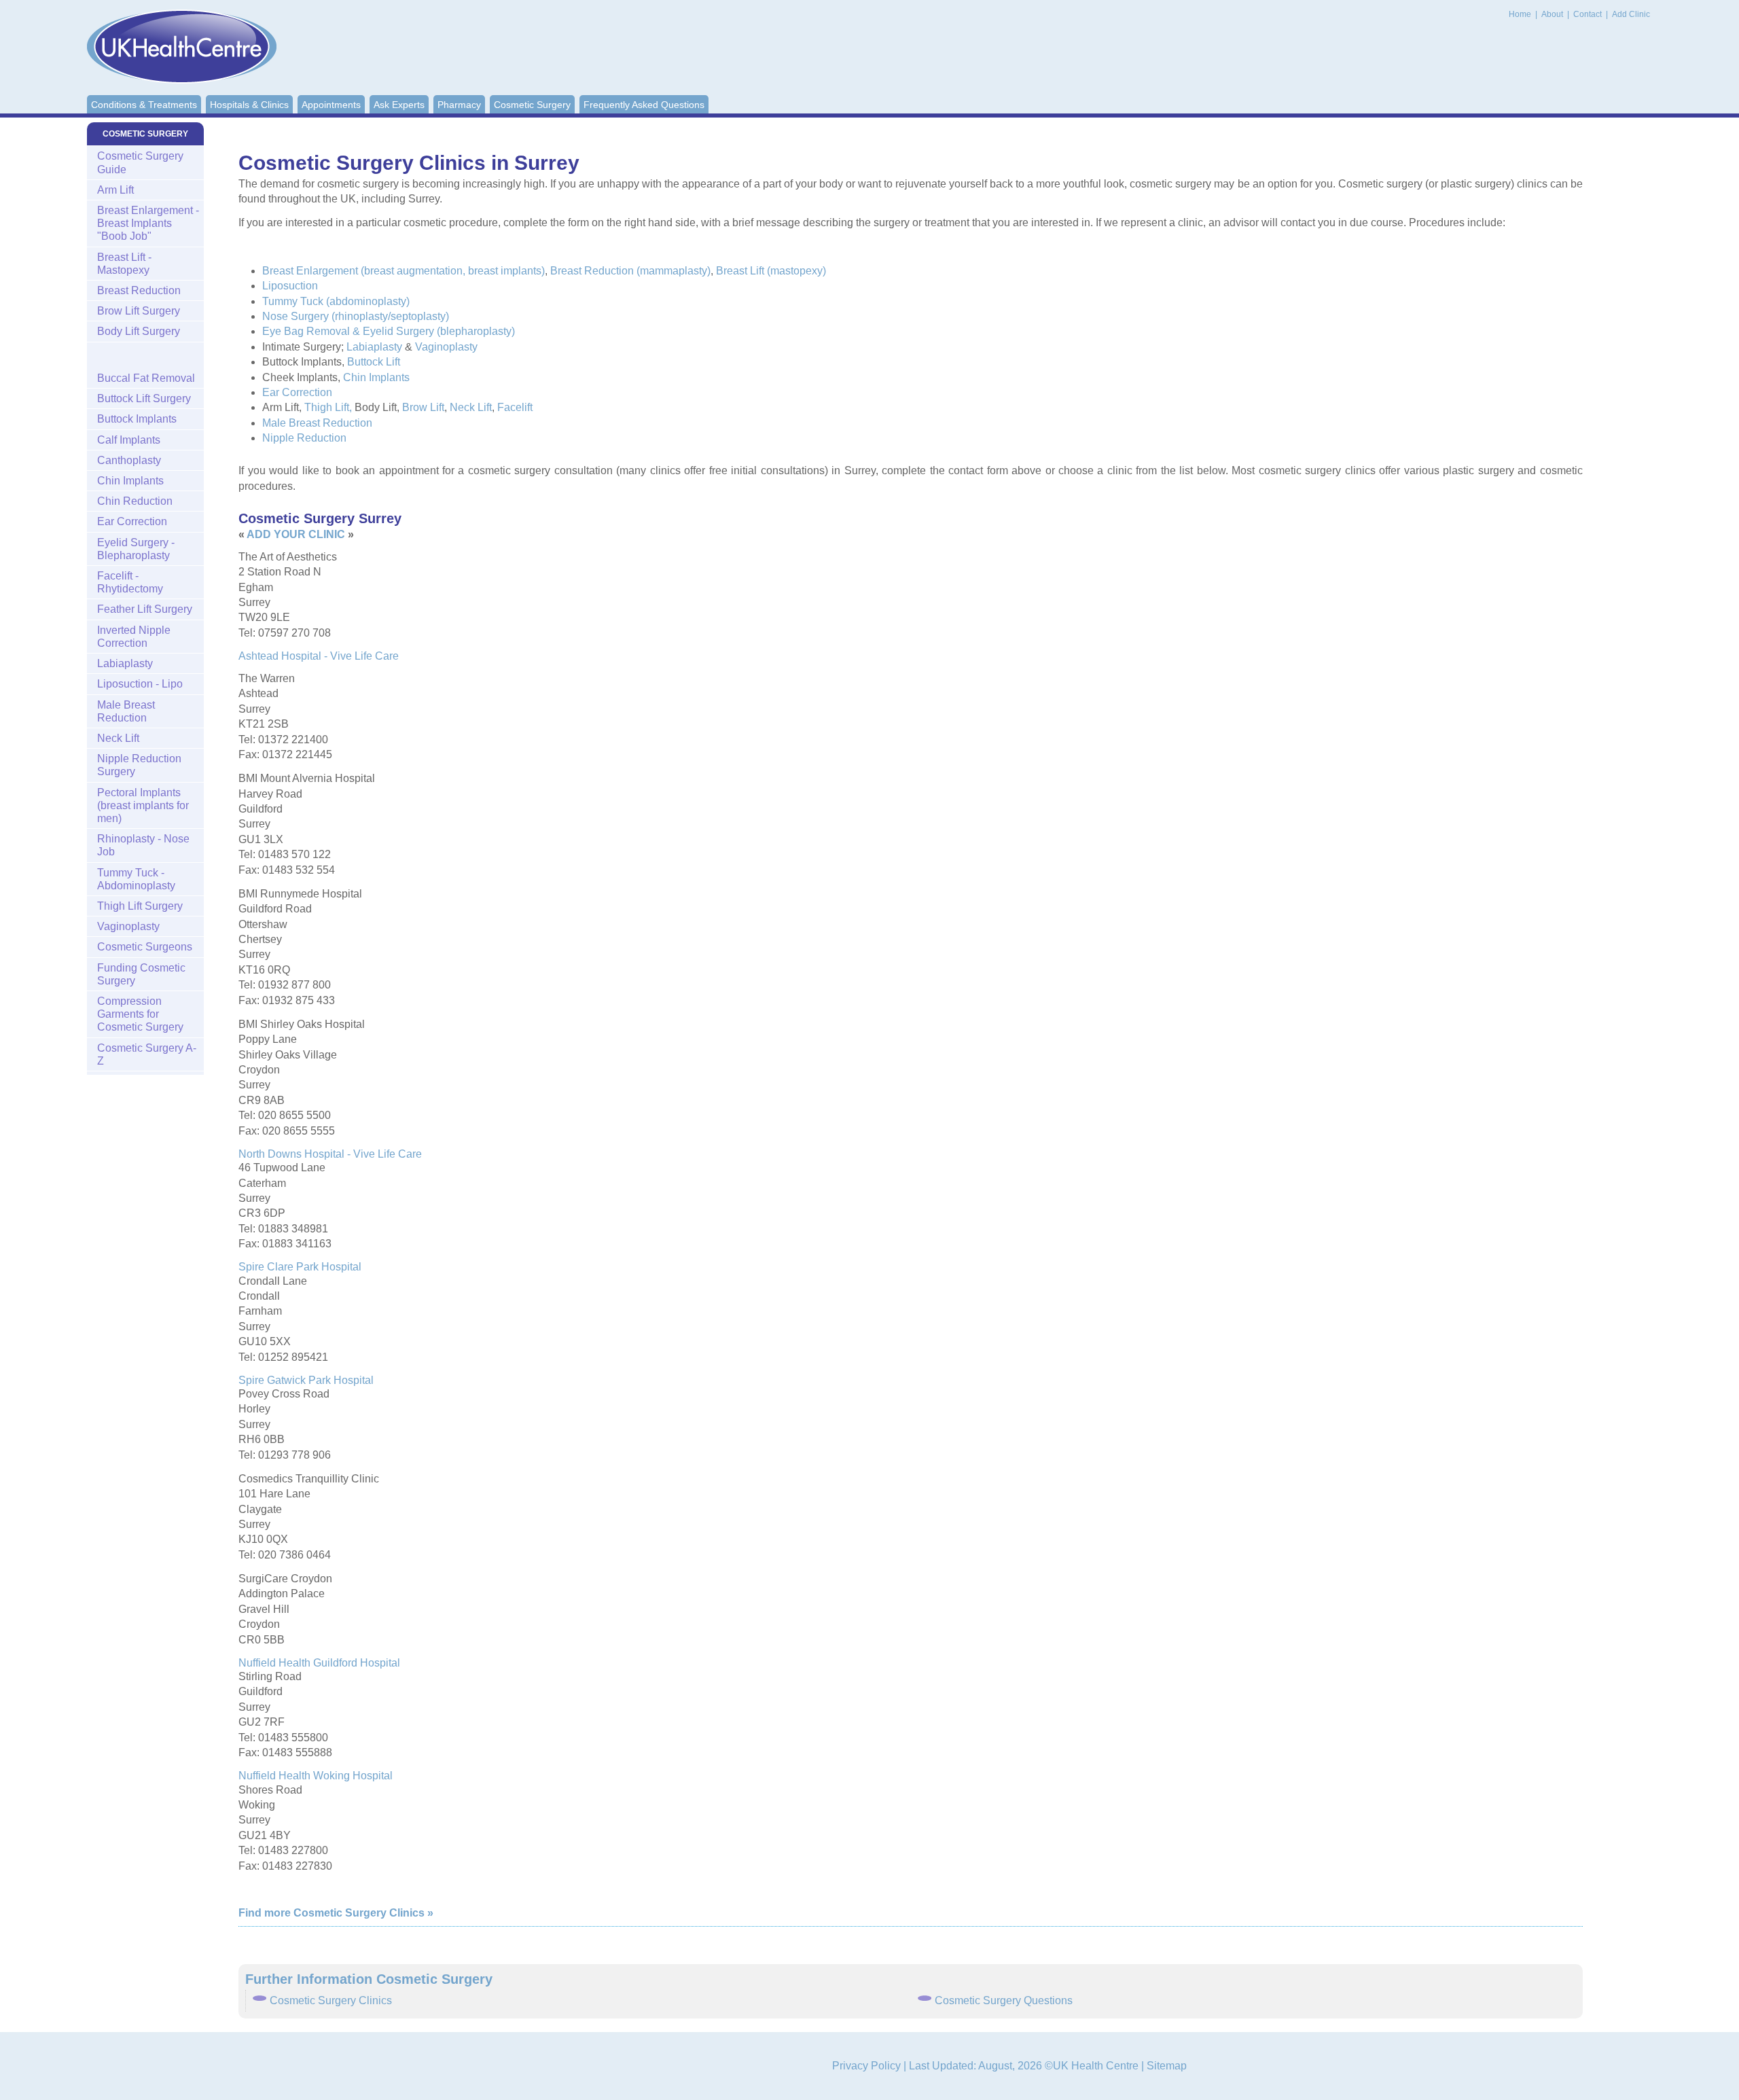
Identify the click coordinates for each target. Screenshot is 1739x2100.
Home (1520, 14)
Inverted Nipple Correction (134, 637)
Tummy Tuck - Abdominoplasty (136, 879)
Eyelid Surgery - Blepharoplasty (136, 549)
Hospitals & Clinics (249, 105)
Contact (1589, 14)
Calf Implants (129, 440)
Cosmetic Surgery (532, 105)
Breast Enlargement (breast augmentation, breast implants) (404, 271)
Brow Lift (423, 407)
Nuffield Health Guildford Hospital (319, 1663)
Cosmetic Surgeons (145, 947)
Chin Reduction (135, 501)
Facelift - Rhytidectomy (130, 582)
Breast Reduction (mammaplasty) (630, 271)
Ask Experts (399, 105)
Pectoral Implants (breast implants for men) (143, 805)
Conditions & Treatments (144, 105)
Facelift (515, 407)
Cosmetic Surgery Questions (1004, 2000)
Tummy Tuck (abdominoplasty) (336, 301)
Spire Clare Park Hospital (300, 1267)
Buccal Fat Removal (146, 378)
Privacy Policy (866, 2066)
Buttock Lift (374, 362)
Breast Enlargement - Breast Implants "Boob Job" (148, 223)
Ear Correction (297, 392)
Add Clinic (1631, 14)
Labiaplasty (374, 347)
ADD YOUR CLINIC (296, 534)
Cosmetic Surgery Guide (140, 162)
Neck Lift (471, 407)
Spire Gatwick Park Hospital (306, 1380)
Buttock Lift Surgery (144, 398)
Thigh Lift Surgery (140, 906)
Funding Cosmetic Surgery (141, 974)
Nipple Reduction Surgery (139, 765)
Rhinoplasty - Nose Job (143, 845)
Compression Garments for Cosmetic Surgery (140, 1014)
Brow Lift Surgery (139, 311)
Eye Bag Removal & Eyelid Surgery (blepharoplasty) (389, 331)
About (1553, 14)
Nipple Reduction (304, 438)
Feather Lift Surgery (145, 609)
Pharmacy (459, 105)
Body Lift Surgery (139, 331)
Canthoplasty (129, 460)
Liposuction (290, 286)
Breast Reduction (139, 290)
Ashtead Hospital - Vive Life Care (319, 656)
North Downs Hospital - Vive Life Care (330, 1154)
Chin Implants (376, 377)
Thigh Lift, (328, 407)
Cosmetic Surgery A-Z (147, 1054)
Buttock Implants (137, 419)
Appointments (331, 105)
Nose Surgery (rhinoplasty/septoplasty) (356, 316)
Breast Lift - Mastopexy (124, 264)
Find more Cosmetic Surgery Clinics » (336, 1913)
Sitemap (1167, 2066)
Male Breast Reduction (317, 423)
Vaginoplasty (446, 347)
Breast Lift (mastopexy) (771, 271)
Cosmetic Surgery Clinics (331, 2000)
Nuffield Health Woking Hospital (316, 1776)
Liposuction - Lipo (140, 684)
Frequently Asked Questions (644, 105)
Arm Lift (115, 190)
